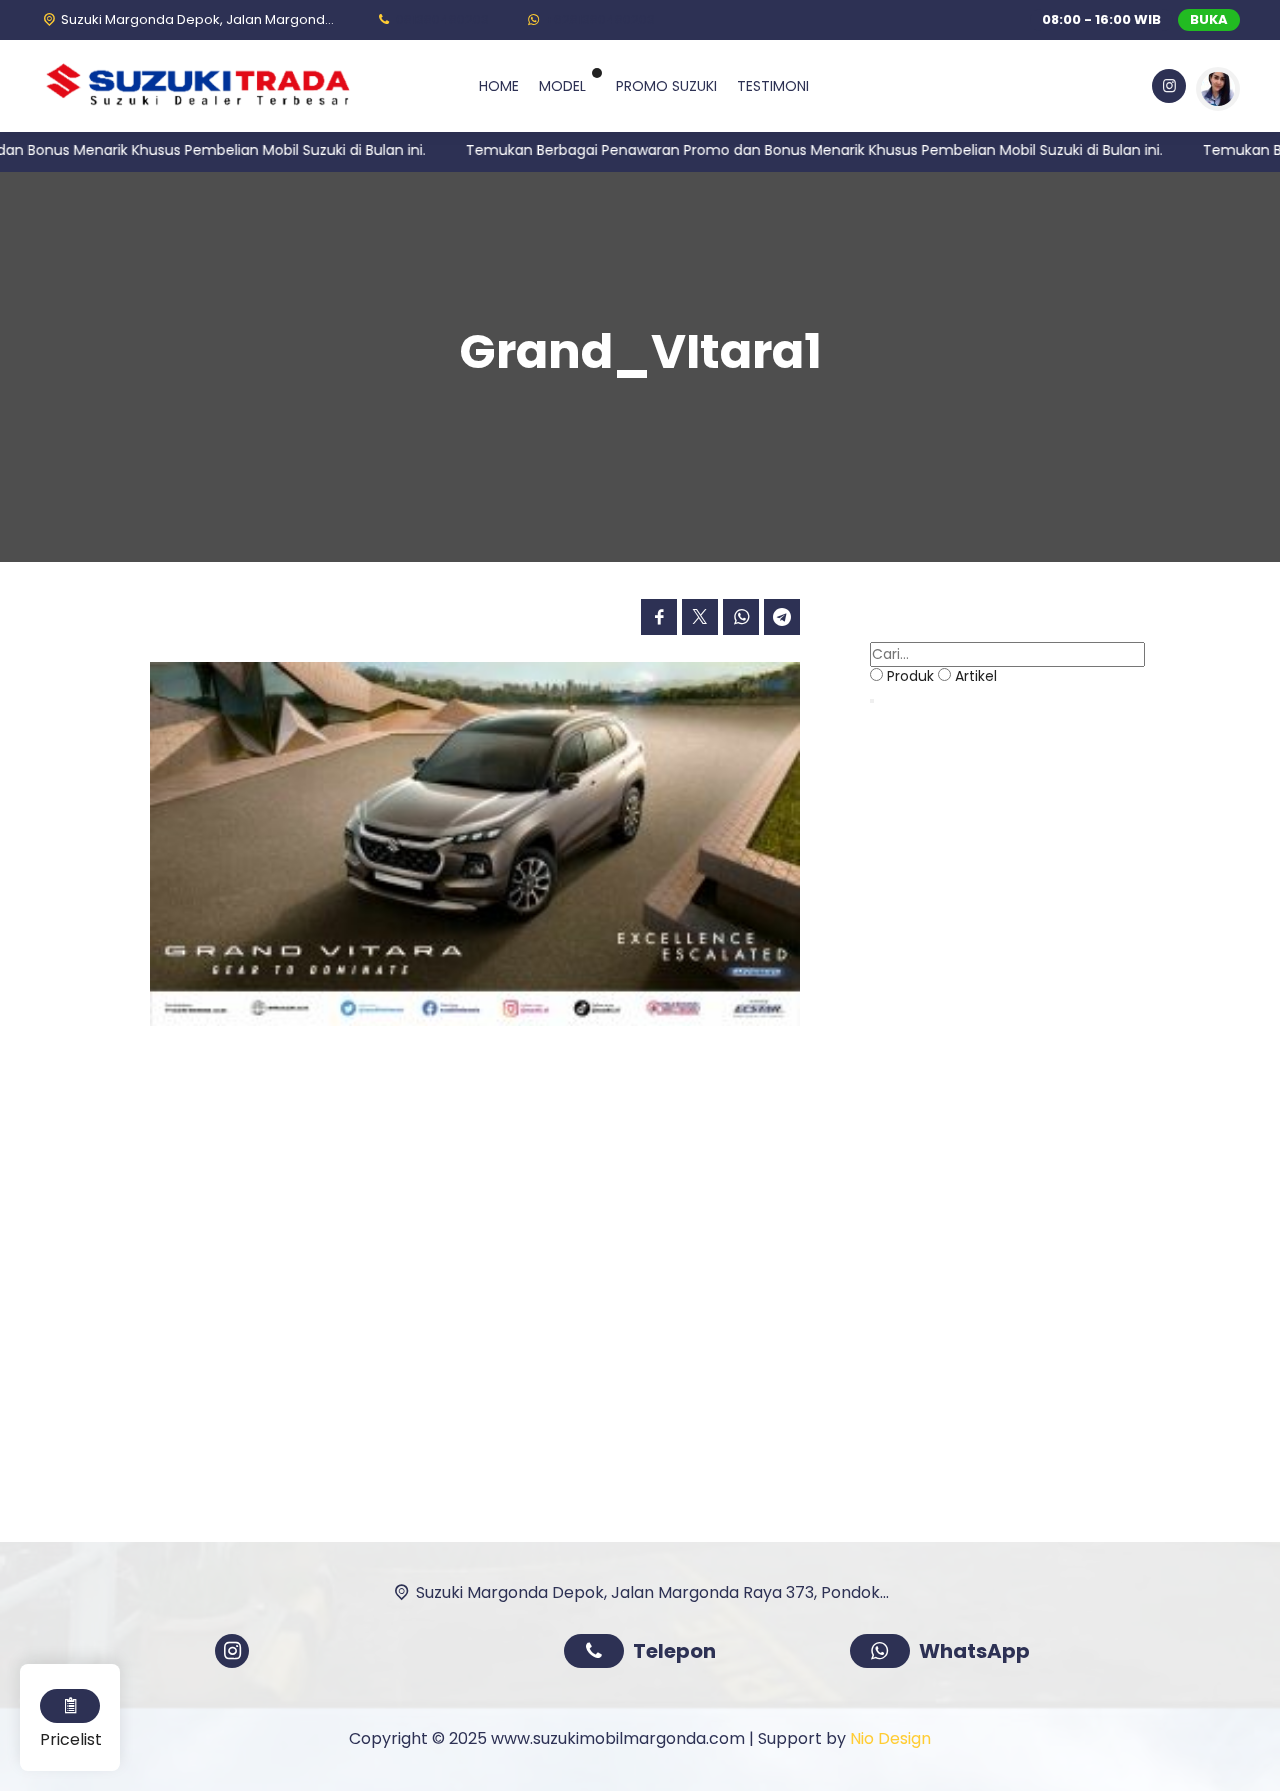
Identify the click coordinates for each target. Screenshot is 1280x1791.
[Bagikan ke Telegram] (782, 617)
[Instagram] (1167, 89)
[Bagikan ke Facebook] (659, 617)
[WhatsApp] (884, 1653)
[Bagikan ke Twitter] (700, 617)
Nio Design (890, 1738)
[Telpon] (598, 1653)
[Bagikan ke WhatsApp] (741, 617)
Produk (910, 676)
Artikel (976, 676)
